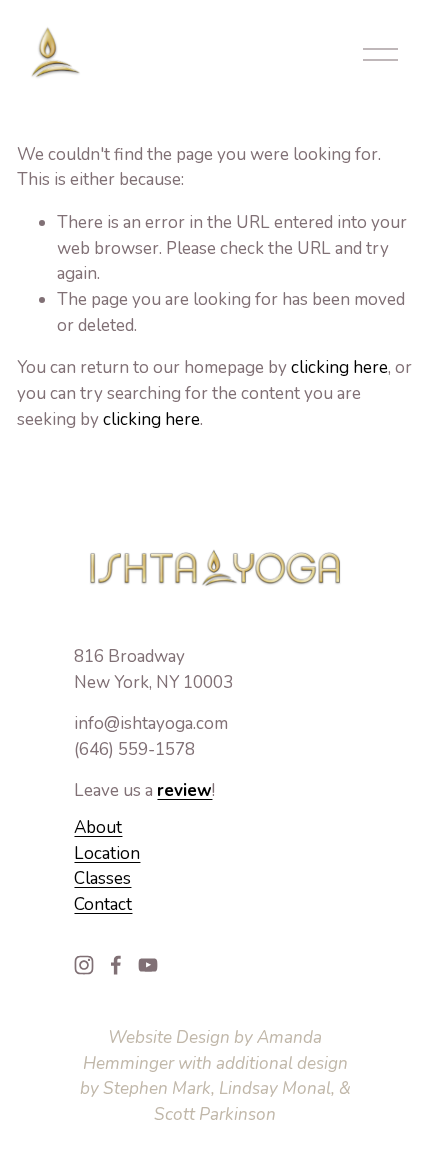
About (98, 827)
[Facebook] (116, 965)
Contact (103, 904)
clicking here (339, 367)
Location (107, 853)
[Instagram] (84, 965)
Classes (102, 878)
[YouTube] (148, 965)
